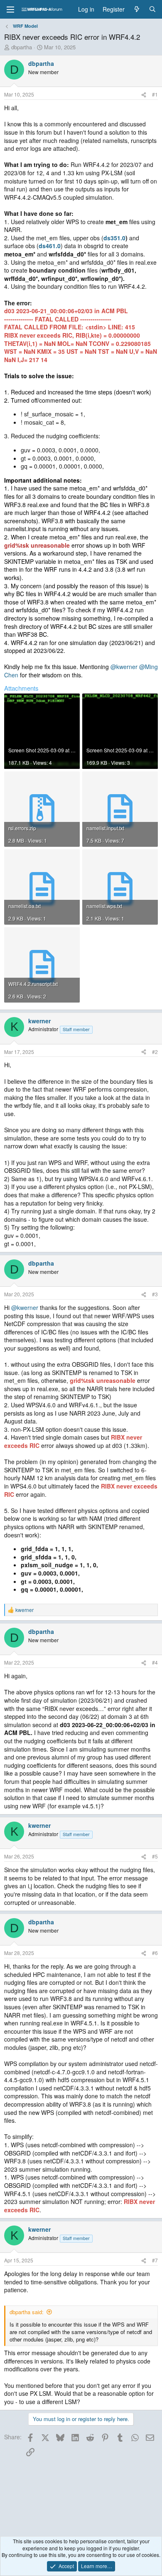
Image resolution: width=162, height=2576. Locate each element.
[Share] (144, 95)
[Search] (152, 10)
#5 (155, 1856)
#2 (155, 1052)
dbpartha (22, 47)
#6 (155, 1953)
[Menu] (10, 10)
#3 (155, 1294)
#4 (155, 1662)
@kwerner (124, 667)
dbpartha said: (27, 2312)
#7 (155, 2260)
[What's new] (137, 10)
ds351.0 (114, 238)
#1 (155, 94)
